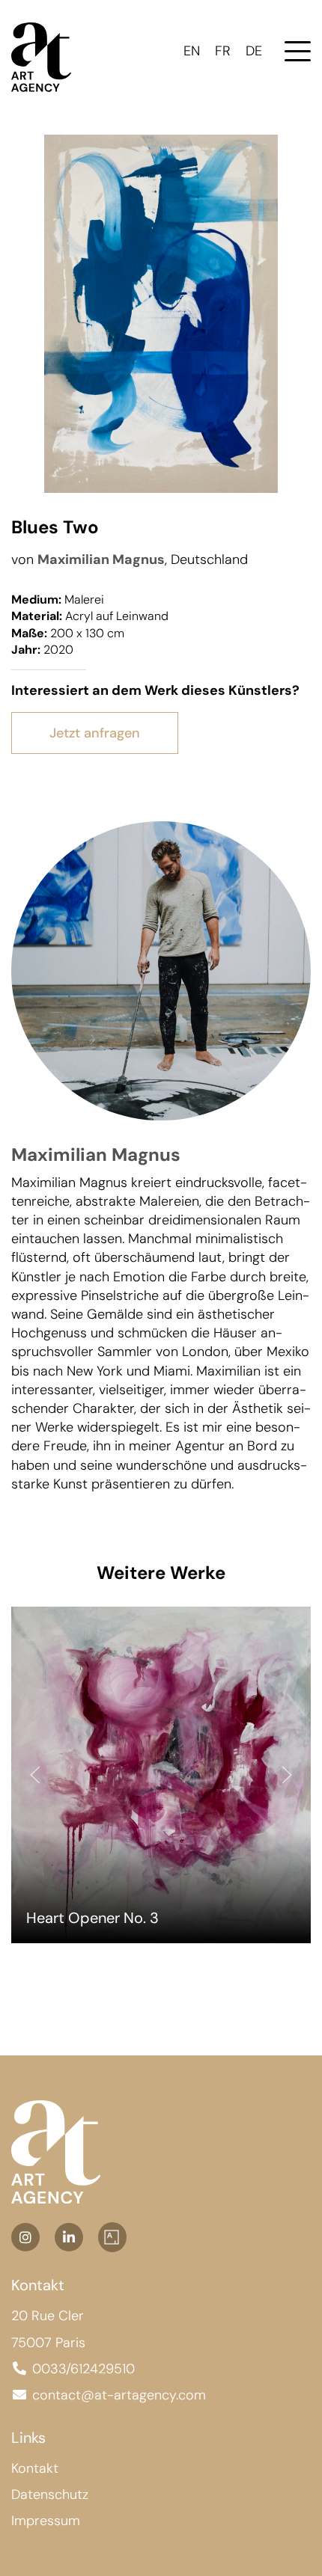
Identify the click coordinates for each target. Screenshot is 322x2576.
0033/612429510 (83, 2369)
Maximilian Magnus (101, 559)
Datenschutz (50, 2494)
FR (223, 51)
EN (192, 51)
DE (254, 51)
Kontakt (35, 2468)
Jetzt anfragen (95, 733)
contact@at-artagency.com (119, 2395)
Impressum (46, 2521)
